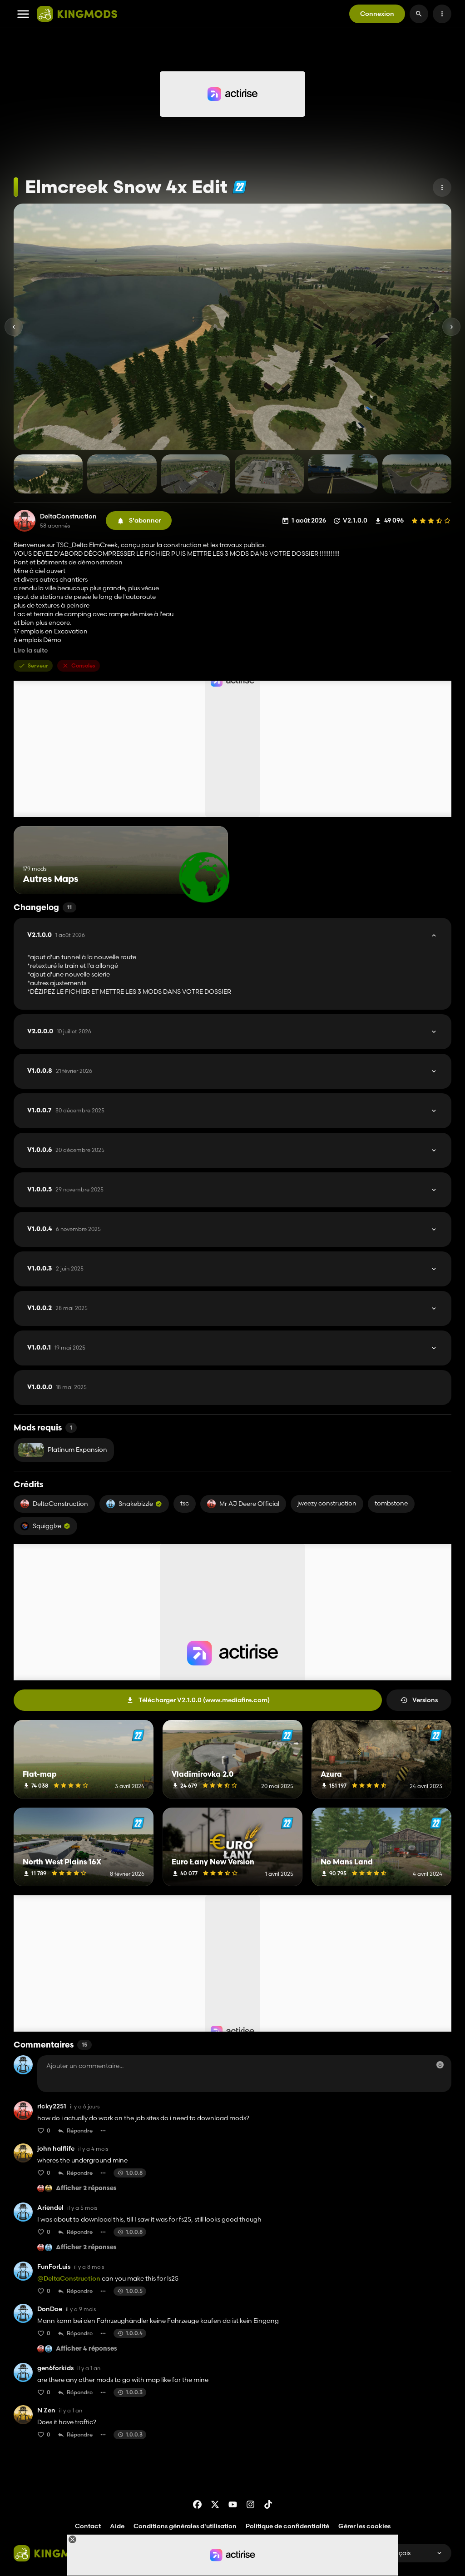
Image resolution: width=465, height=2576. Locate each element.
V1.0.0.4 (64, 1229)
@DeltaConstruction (69, 2278)
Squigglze (47, 1526)
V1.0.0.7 (66, 1111)
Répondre (80, 2130)
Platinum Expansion (77, 1450)
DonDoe (50, 2309)
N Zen (46, 2410)
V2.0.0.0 (59, 1031)
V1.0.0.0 (57, 1387)
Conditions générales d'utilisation (185, 2526)
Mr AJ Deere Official (249, 1504)
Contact (88, 2526)
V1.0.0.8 (60, 1071)
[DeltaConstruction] (25, 521)
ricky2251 (52, 2106)
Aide (117, 2526)
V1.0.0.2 (57, 1308)
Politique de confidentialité (287, 2526)
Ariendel (50, 2208)
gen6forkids (55, 2368)
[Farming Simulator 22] (240, 187)
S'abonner (145, 520)
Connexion (377, 14)
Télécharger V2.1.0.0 (204, 1700)
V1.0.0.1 (56, 1348)
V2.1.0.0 (56, 935)
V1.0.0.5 (65, 1190)
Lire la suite (31, 650)
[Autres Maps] (204, 877)
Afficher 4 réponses (87, 2349)
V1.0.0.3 (55, 1269)
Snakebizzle (136, 1504)
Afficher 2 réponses (86, 2189)
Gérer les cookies (364, 2526)
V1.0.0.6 (66, 1150)
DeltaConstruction (68, 516)
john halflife (56, 2149)
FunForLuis (54, 2267)
